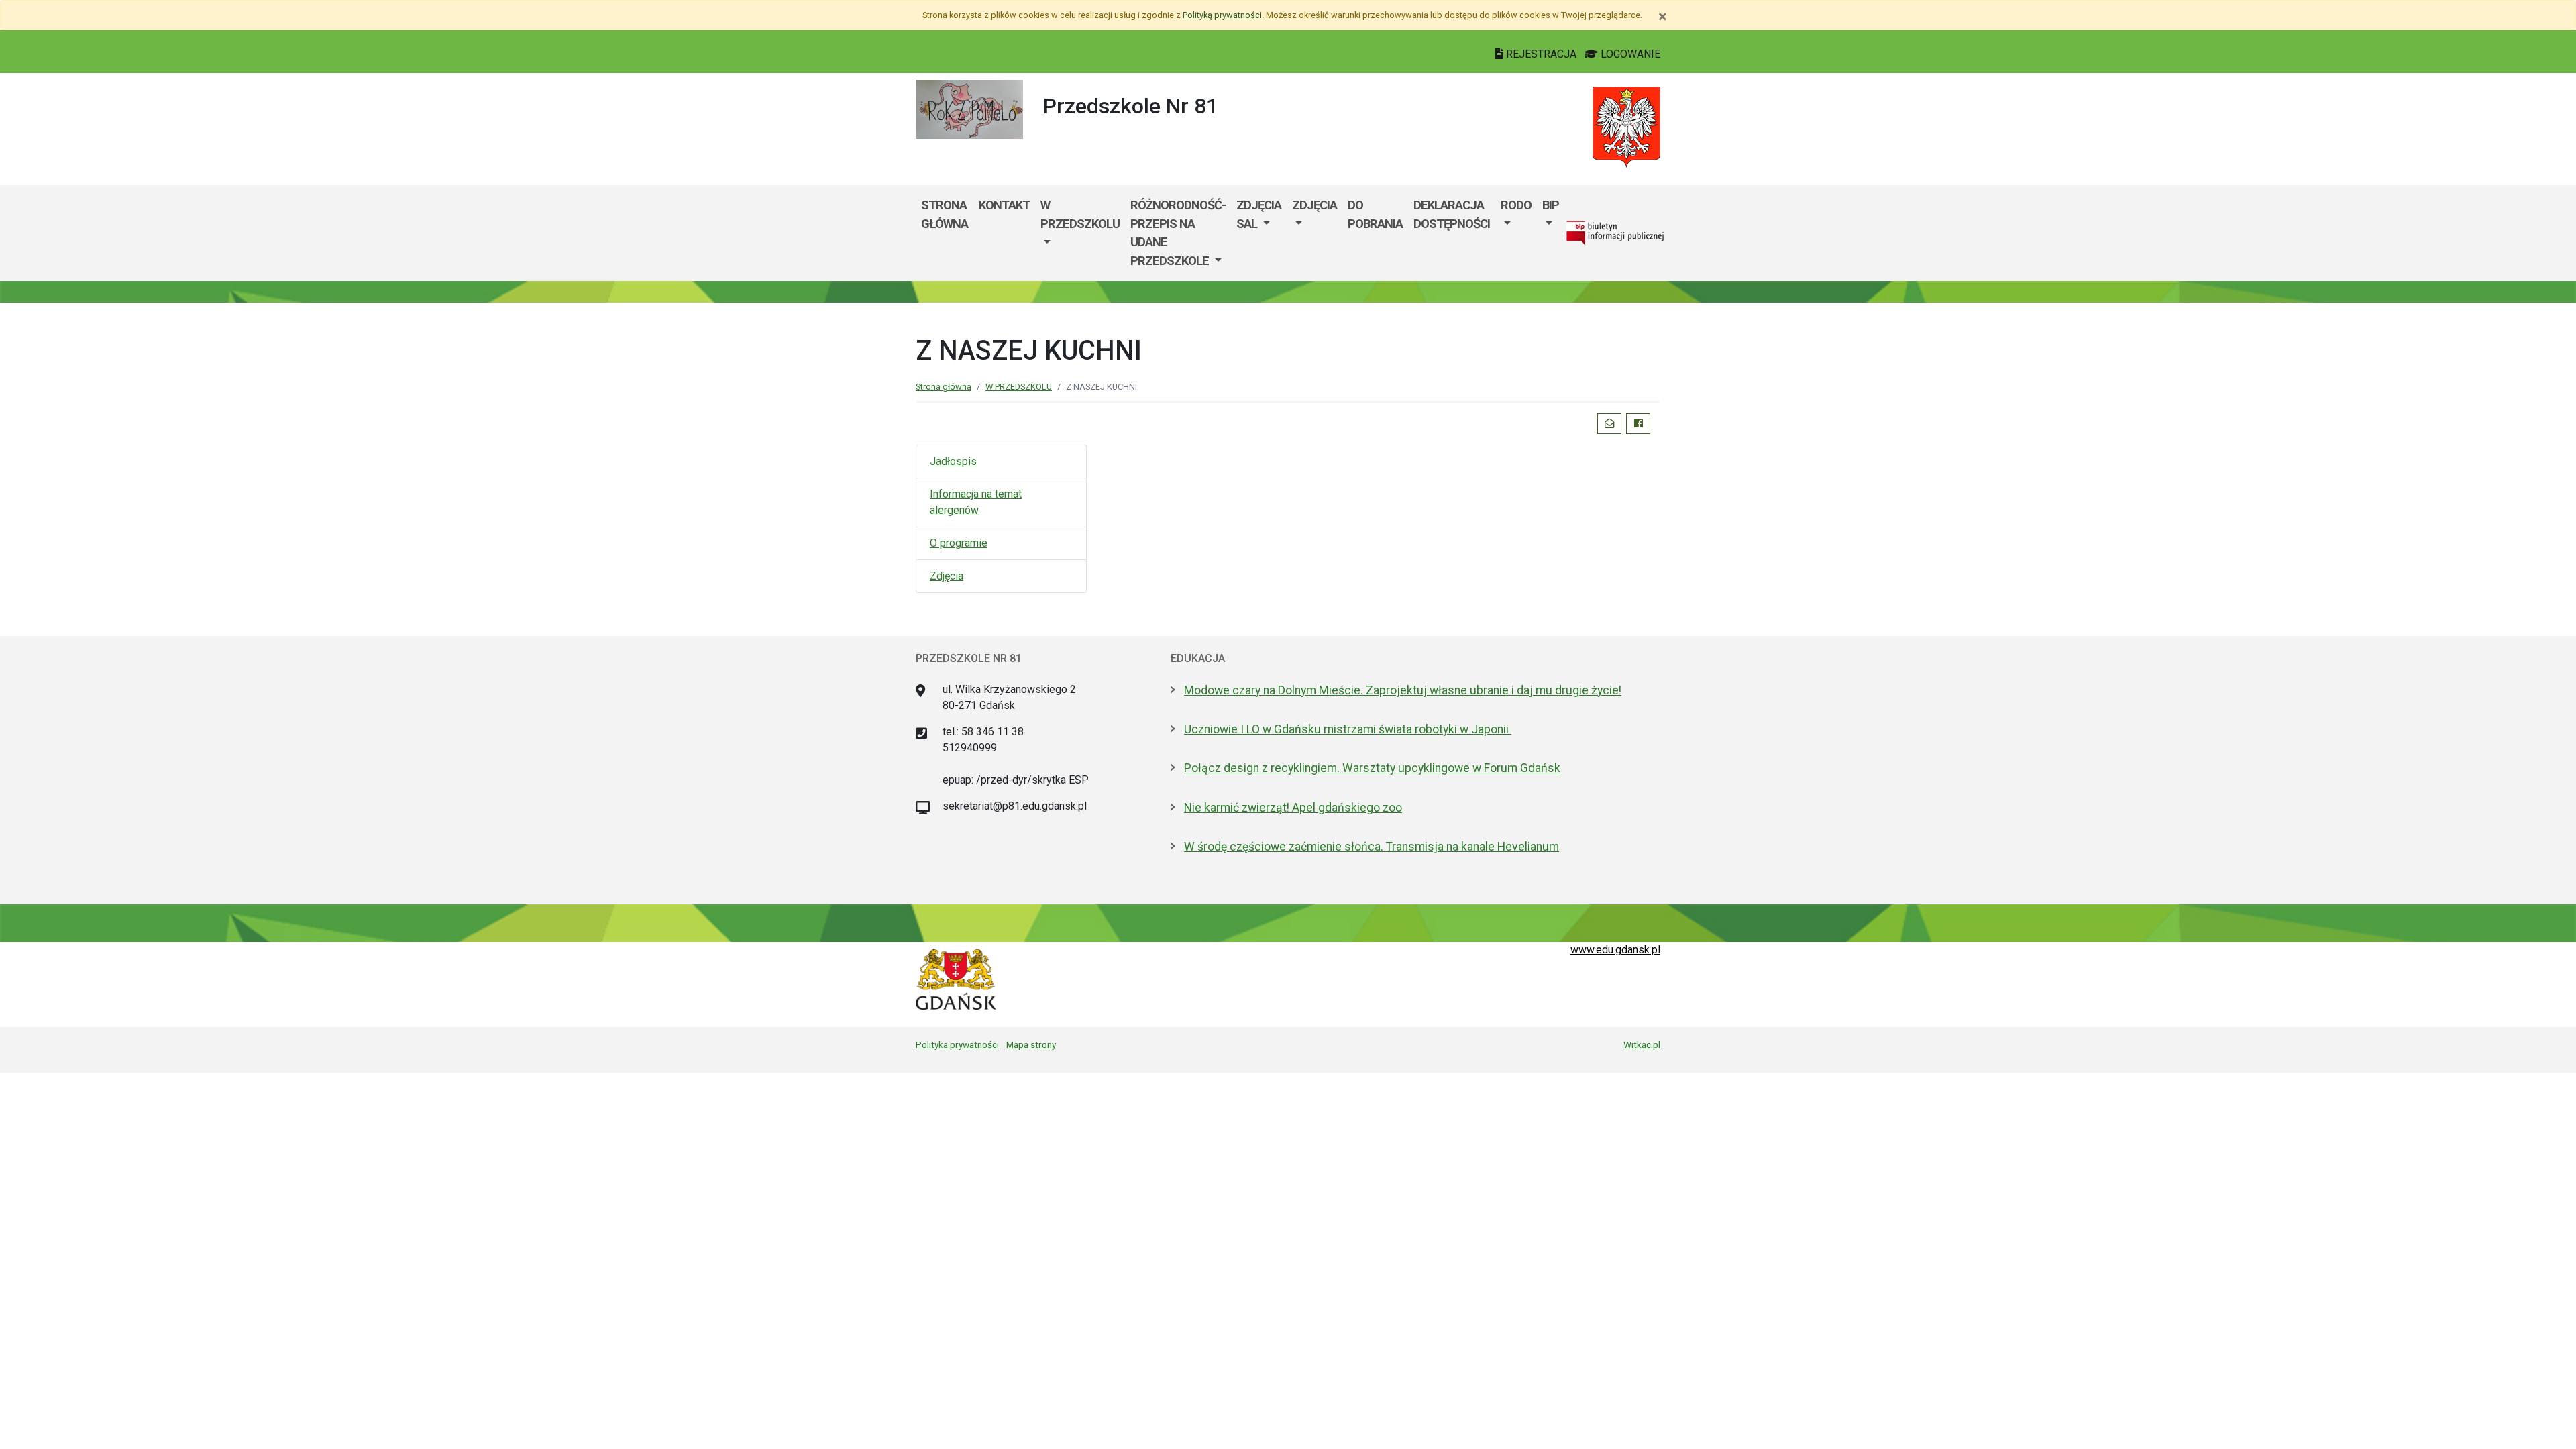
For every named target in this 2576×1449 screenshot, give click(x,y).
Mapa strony (1031, 1044)
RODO (1516, 205)
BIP (1551, 205)
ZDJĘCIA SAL (1259, 214)
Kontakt (1004, 205)
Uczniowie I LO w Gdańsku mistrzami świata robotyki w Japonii (1348, 729)
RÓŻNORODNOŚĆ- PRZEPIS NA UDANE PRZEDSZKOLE (1178, 233)
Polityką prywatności (1222, 15)
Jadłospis (953, 461)
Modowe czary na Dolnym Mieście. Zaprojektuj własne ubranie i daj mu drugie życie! (1403, 690)
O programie (959, 543)
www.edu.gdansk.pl (1615, 950)
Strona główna (945, 214)
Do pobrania (1375, 214)
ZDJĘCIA (1314, 205)
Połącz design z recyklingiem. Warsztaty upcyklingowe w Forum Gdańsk (1372, 768)
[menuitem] (1080, 233)
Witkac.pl (1642, 1044)
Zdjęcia (947, 576)
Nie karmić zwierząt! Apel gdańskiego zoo (1293, 808)
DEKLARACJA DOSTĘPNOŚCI (1452, 214)
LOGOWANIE (1629, 54)
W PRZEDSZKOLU (1080, 214)
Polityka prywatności (957, 1044)
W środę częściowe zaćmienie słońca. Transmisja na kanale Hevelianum (1372, 847)
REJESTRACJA (1541, 54)
